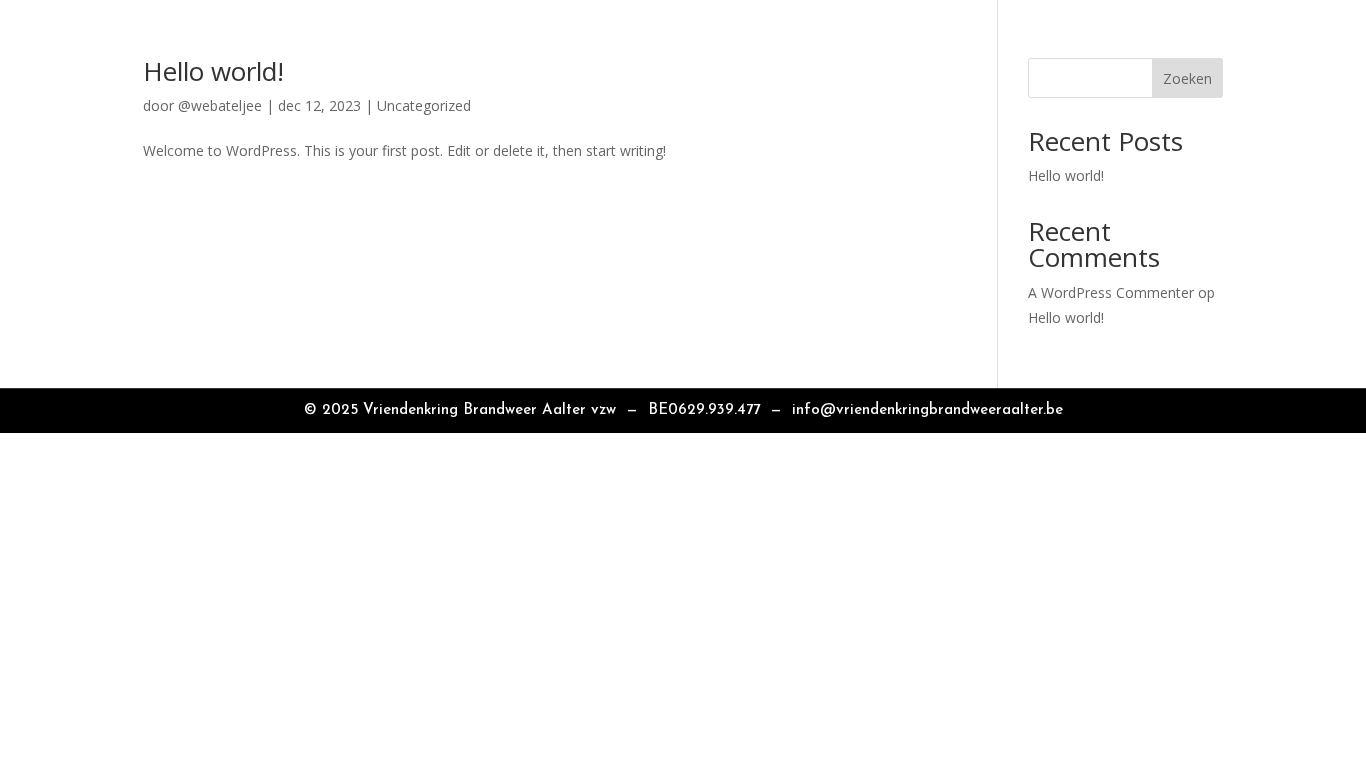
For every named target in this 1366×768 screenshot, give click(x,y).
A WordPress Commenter (1111, 292)
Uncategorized (424, 105)
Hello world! (213, 71)
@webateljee (220, 105)
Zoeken (1187, 78)
